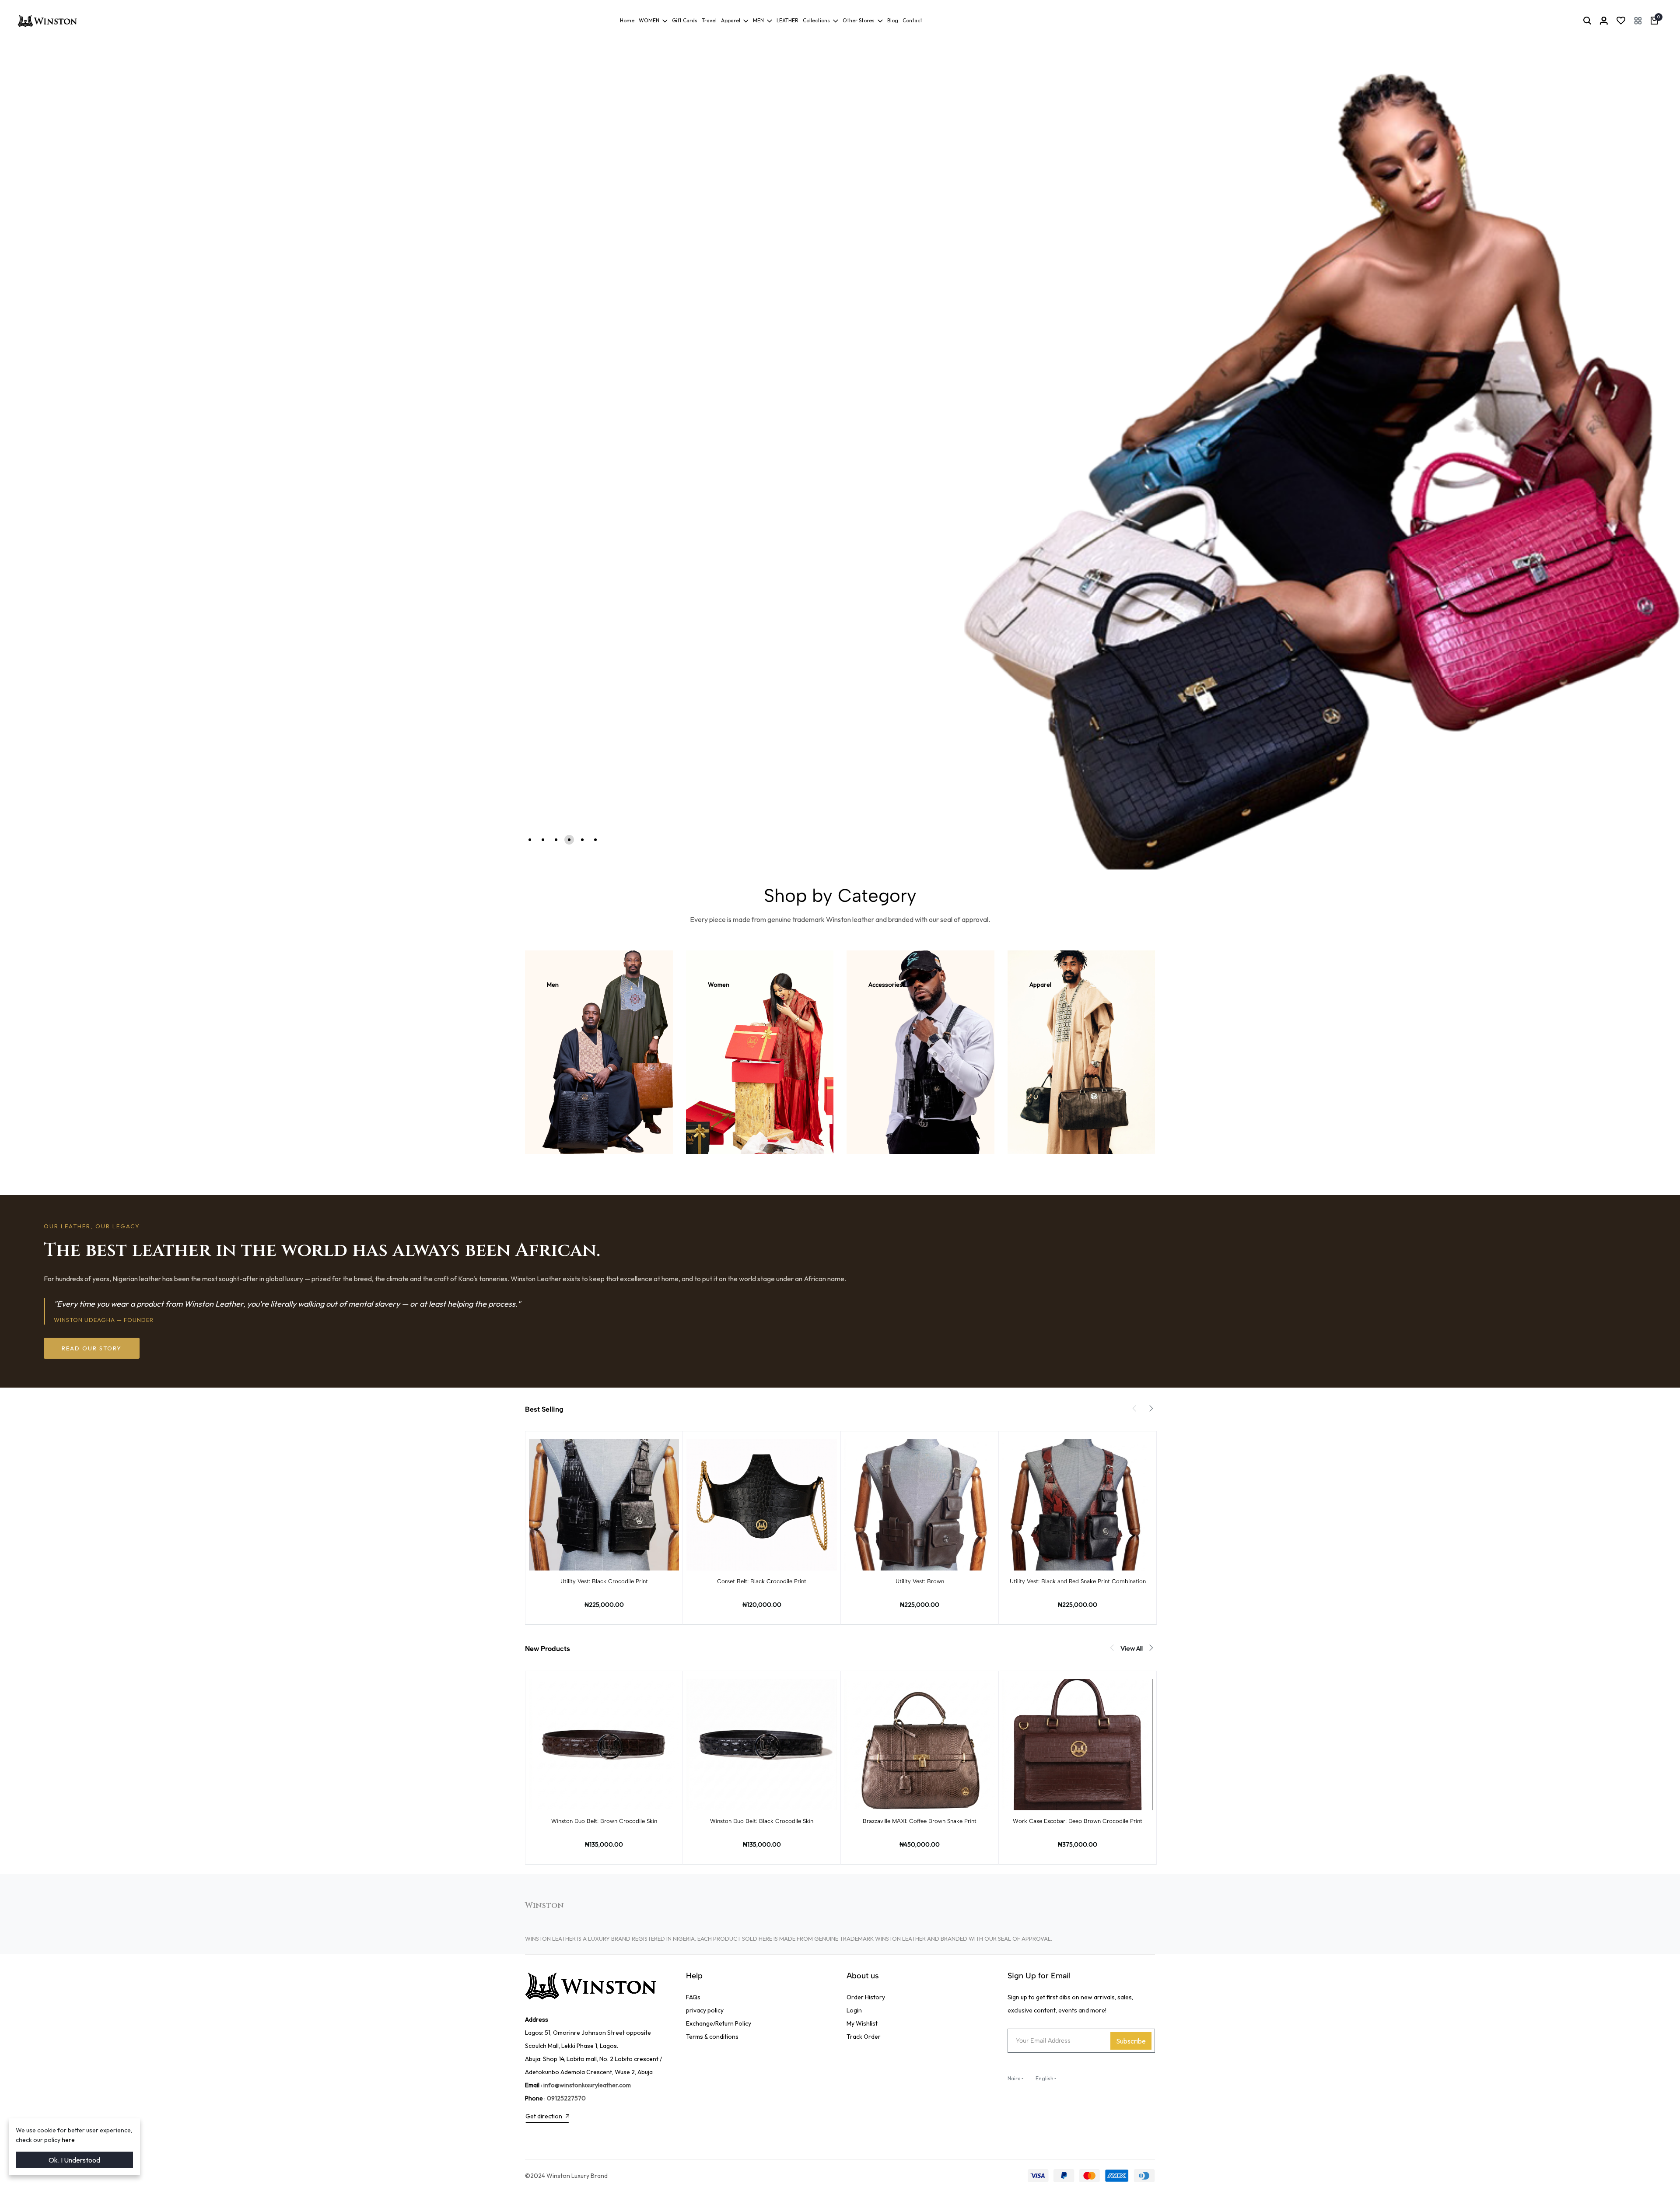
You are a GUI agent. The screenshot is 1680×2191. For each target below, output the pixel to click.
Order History (866, 1997)
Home (627, 20)
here (68, 2140)
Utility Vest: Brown (920, 1581)
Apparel (731, 20)
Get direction (544, 2116)
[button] (1638, 21)
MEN (758, 20)
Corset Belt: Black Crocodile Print (762, 1581)
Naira (1014, 2078)
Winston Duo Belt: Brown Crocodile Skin (604, 1821)
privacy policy (705, 2010)
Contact (912, 20)
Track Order (864, 2037)
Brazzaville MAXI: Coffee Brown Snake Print (920, 1821)
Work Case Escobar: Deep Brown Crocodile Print (1078, 1821)
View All (1132, 1648)
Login (854, 2010)
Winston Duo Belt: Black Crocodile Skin (762, 1821)
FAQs (693, 1997)
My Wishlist (862, 2023)
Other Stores (859, 20)
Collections (816, 20)
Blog (893, 20)
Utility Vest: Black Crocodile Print (604, 1581)
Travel (709, 20)
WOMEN (649, 20)
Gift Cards (685, 20)
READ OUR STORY (92, 1348)
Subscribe (1131, 2041)
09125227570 (566, 2098)
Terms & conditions (712, 2037)
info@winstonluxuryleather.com (587, 2085)
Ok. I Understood (74, 2160)
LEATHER (787, 20)
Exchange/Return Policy (719, 2023)
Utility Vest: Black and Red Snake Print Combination (1078, 1581)
